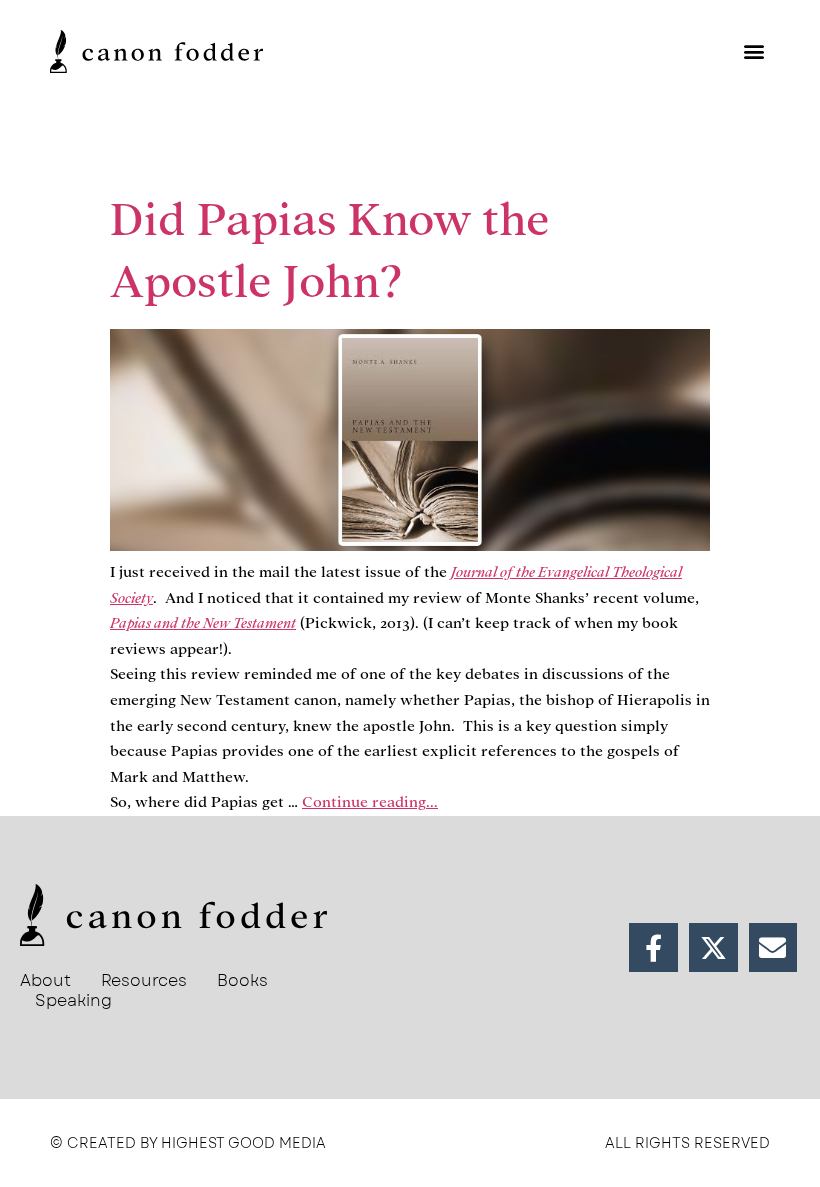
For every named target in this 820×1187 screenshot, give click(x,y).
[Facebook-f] (653, 947)
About (45, 981)
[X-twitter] (713, 947)
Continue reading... (370, 802)
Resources (144, 981)
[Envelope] (773, 947)
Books (242, 981)
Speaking (73, 1001)
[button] (753, 51)
